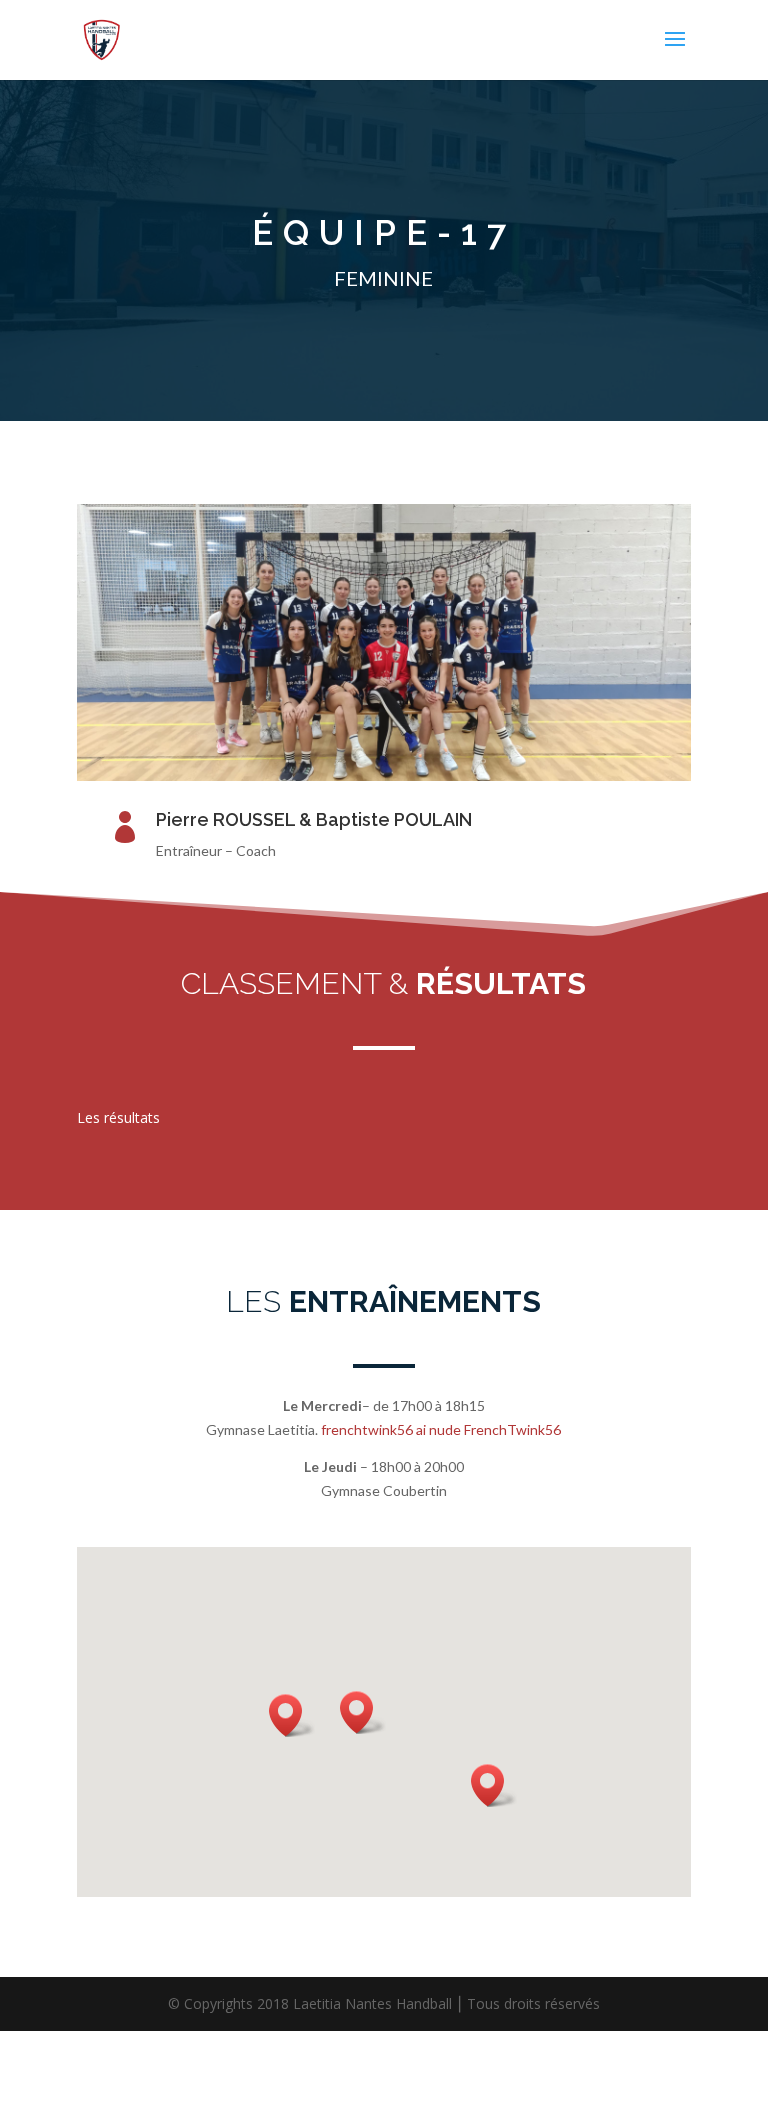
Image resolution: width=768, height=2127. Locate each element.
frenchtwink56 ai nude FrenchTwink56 (441, 1429)
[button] (292, 1715)
